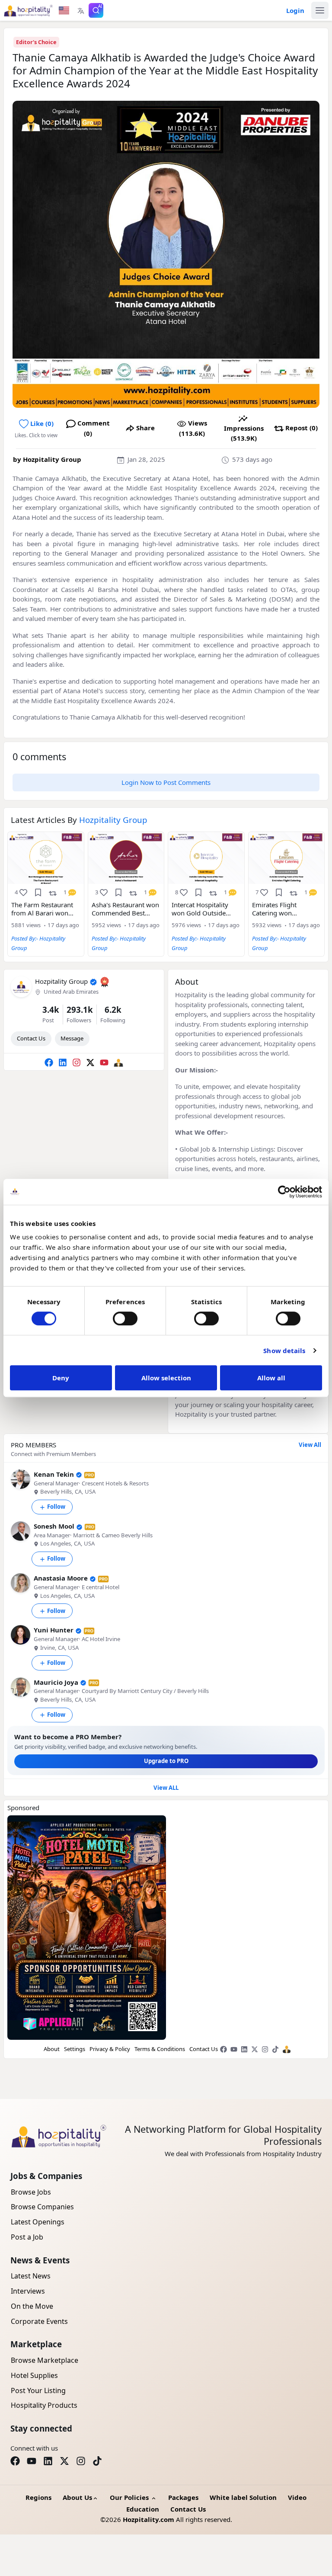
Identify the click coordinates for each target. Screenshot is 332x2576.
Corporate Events (39, 2321)
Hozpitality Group (52, 459)
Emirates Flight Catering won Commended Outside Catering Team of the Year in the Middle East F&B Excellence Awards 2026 (286, 909)
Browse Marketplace (45, 2360)
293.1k (80, 1010)
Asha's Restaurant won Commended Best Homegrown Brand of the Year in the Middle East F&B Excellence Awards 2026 (125, 909)
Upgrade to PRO (166, 1761)
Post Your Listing (38, 2390)
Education (143, 2509)
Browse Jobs (31, 2192)
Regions (38, 2497)
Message (72, 1038)
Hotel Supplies (34, 2375)
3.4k (51, 1010)
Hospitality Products (44, 2405)
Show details (284, 1350)
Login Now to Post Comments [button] (166, 782)
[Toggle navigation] (320, 10)
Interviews (28, 2291)
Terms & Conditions (160, 2049)
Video (297, 2497)
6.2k (113, 1010)
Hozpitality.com (148, 2519)
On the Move (32, 2306)
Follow (56, 1507)
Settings (75, 2049)
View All (310, 1445)
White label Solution (243, 2497)
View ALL (166, 1788)
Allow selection (166, 1378)
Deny (61, 1378)
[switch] (125, 1318)
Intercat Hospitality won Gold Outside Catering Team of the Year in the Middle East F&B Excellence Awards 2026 (205, 909)
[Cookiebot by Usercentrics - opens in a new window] (284, 1192)
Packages (183, 2497)
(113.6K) (193, 428)
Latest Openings (38, 2222)
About (52, 2049)
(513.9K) (244, 433)
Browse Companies (42, 2207)
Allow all (271, 1378)
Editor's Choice (36, 42)
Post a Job (27, 2237)
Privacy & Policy (110, 2049)
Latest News (31, 2276)
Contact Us (31, 1038)
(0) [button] (42, 423)
